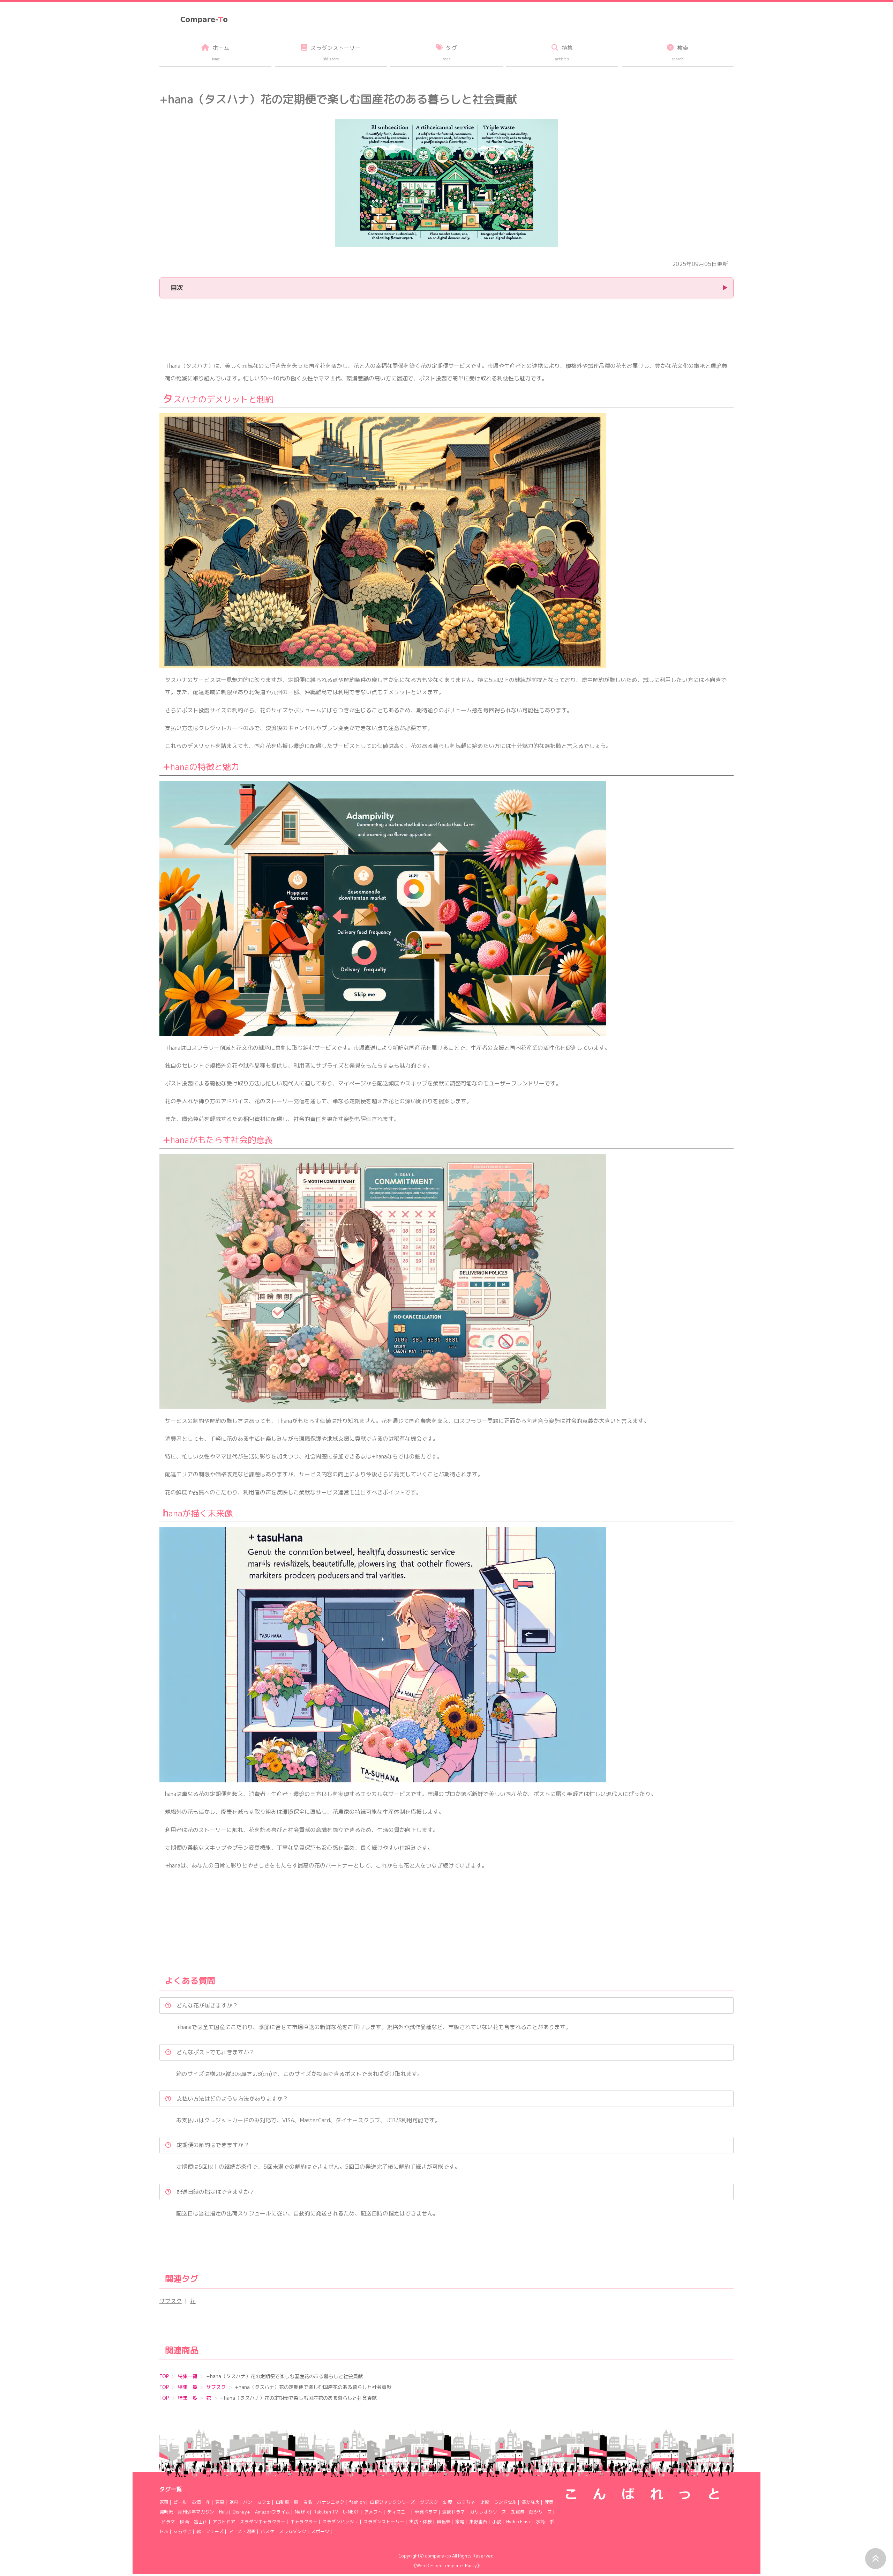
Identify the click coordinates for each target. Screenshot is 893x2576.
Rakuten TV (326, 2512)
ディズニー (399, 2512)
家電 (460, 2522)
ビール (180, 2502)
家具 (220, 2502)
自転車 (444, 2522)
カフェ (264, 2502)
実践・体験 (421, 2522)
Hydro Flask (519, 2522)
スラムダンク (293, 2531)
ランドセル (505, 2502)
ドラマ (168, 2522)
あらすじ (182, 2531)
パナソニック (331, 2502)
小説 (497, 2522)
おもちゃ (466, 2502)
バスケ (267, 2531)
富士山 (201, 2522)
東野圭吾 (478, 2522)
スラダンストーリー (384, 2522)
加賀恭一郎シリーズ (531, 2512)
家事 (164, 2502)
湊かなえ (531, 2502)
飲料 (234, 2502)
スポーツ (320, 2531)
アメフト (373, 2512)
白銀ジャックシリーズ (392, 2502)
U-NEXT (351, 2512)
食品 (308, 2502)
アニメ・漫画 (242, 2531)
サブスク (171, 2301)
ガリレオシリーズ (488, 2512)
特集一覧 (188, 2376)
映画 (185, 2522)
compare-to (438, 2556)
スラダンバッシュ (340, 2522)
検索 (680, 53)
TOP (164, 2376)
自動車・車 (287, 2502)
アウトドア (224, 2522)
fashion (357, 2502)
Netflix (302, 2512)
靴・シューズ (210, 2531)
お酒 (196, 2502)
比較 (485, 2502)
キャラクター (304, 2522)
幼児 (448, 2502)
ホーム (220, 53)
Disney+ (241, 2512)
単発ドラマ (426, 2512)
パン (248, 2502)
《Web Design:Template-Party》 (446, 2566)
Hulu (223, 2512)
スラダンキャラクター (263, 2522)
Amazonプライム (272, 2512)
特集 (564, 53)
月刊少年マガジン (196, 2512)
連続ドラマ (454, 2512)
